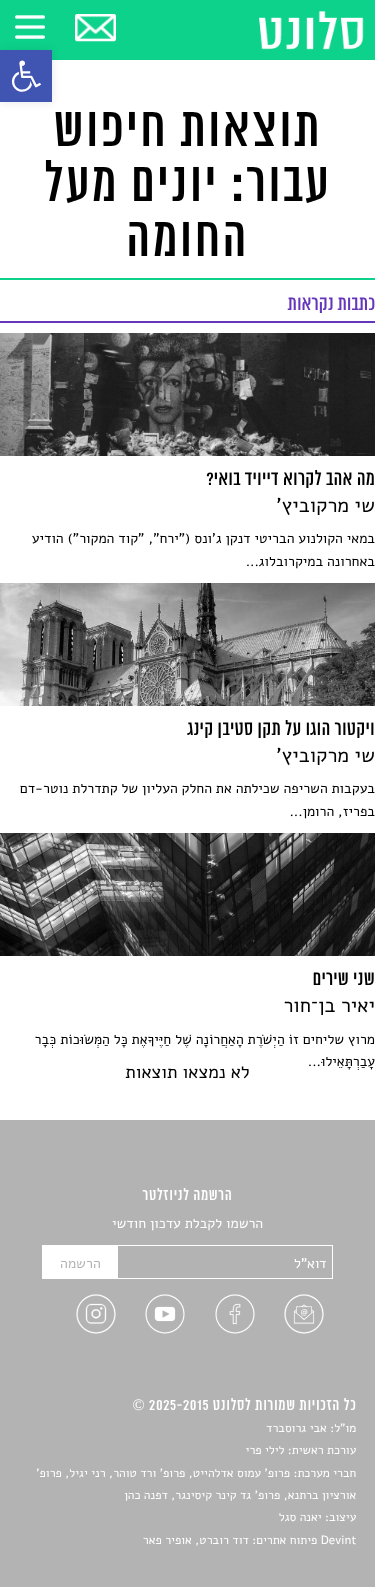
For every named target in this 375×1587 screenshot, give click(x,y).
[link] (26, 76)
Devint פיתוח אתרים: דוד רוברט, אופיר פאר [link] (249, 1541)
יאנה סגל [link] (300, 1518)
